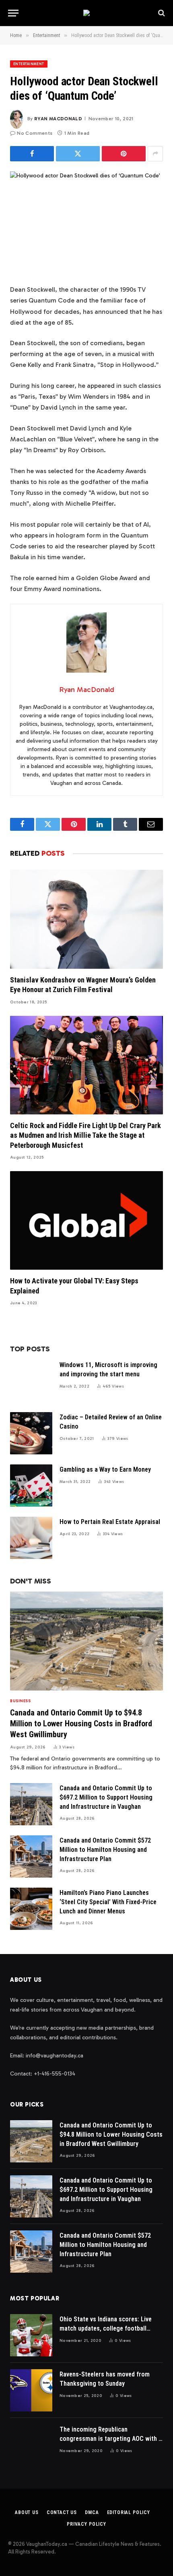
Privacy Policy (86, 2524)
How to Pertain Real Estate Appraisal (110, 1522)
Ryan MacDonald (58, 119)
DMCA (92, 2512)
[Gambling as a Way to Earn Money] (31, 1486)
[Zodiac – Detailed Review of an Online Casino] (31, 1433)
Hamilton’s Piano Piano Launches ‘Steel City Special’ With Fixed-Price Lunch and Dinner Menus (108, 1902)
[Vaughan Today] (86, 13)
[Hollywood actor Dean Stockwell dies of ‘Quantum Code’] (86, 221)
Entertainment (29, 64)
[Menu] (13, 13)
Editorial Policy (129, 2512)
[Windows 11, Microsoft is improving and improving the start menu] (31, 1381)
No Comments (35, 133)
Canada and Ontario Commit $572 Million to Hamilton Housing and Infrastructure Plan (105, 1850)
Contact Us (62, 2512)
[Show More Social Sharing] (155, 154)
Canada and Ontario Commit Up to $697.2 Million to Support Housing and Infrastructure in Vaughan (106, 1797)
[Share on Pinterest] (124, 154)
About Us (27, 2512)
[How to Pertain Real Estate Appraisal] (31, 1538)
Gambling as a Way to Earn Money (105, 1469)
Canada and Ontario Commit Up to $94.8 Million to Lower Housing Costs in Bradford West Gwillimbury (81, 1724)
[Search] (161, 13)
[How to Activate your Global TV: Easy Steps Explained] (86, 1220)
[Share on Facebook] (32, 154)
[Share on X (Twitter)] (78, 154)
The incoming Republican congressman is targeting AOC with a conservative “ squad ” (111, 2439)
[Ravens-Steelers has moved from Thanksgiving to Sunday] (31, 2390)
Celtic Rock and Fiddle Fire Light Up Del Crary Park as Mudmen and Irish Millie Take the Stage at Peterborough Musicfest (85, 1135)
